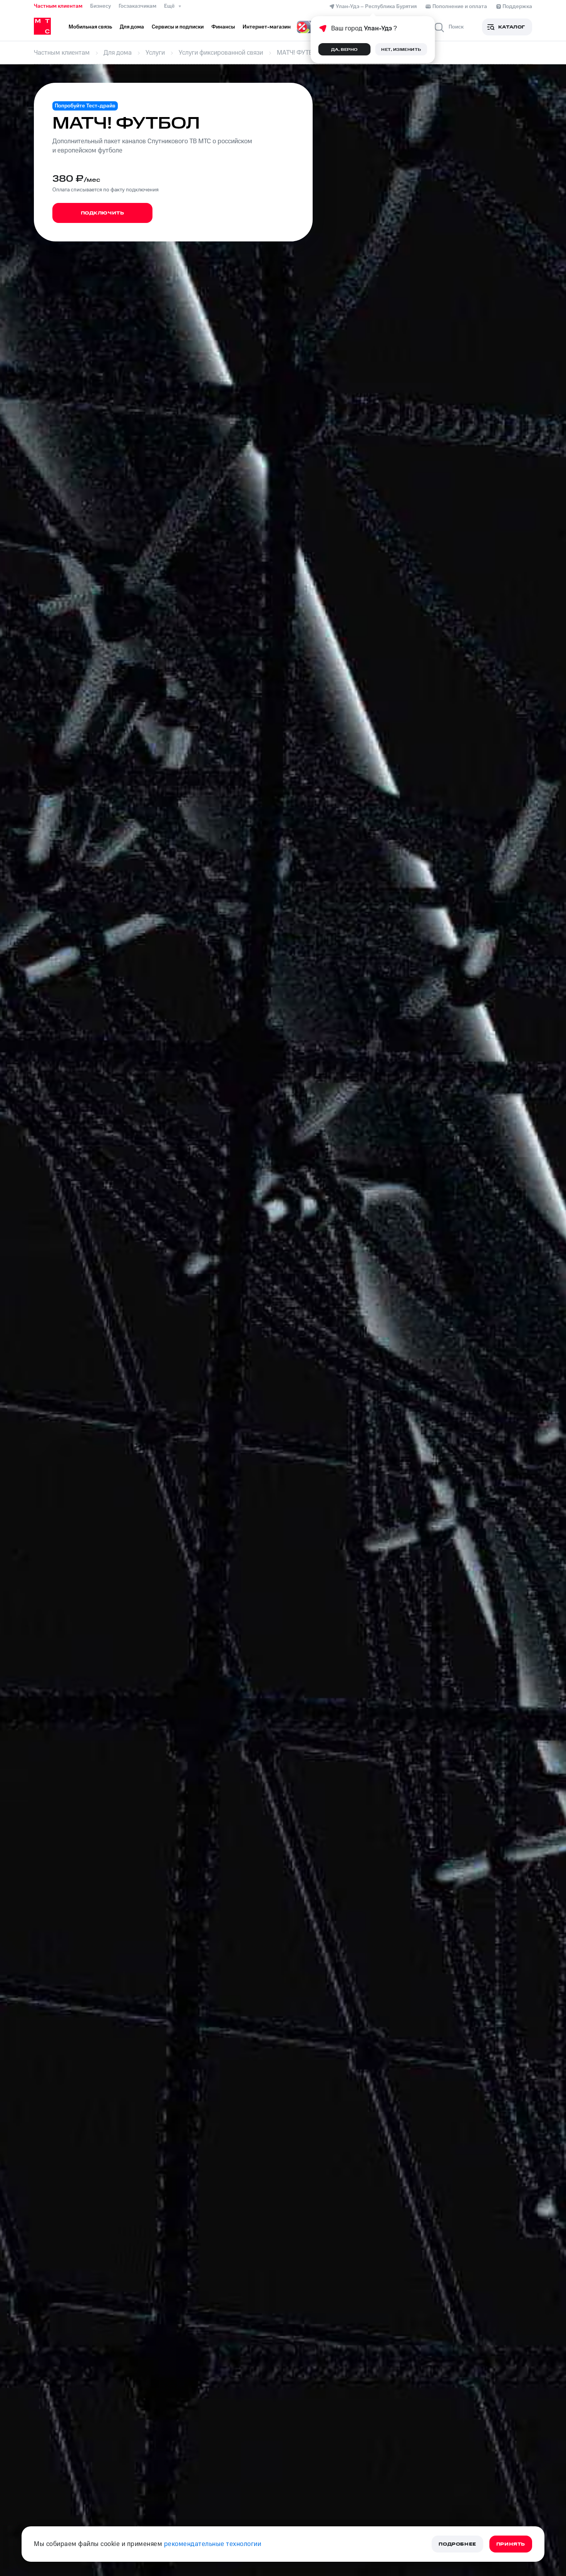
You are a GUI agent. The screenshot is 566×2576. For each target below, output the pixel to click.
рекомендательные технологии (213, 2544)
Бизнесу (100, 6)
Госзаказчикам (137, 6)
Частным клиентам (58, 6)
